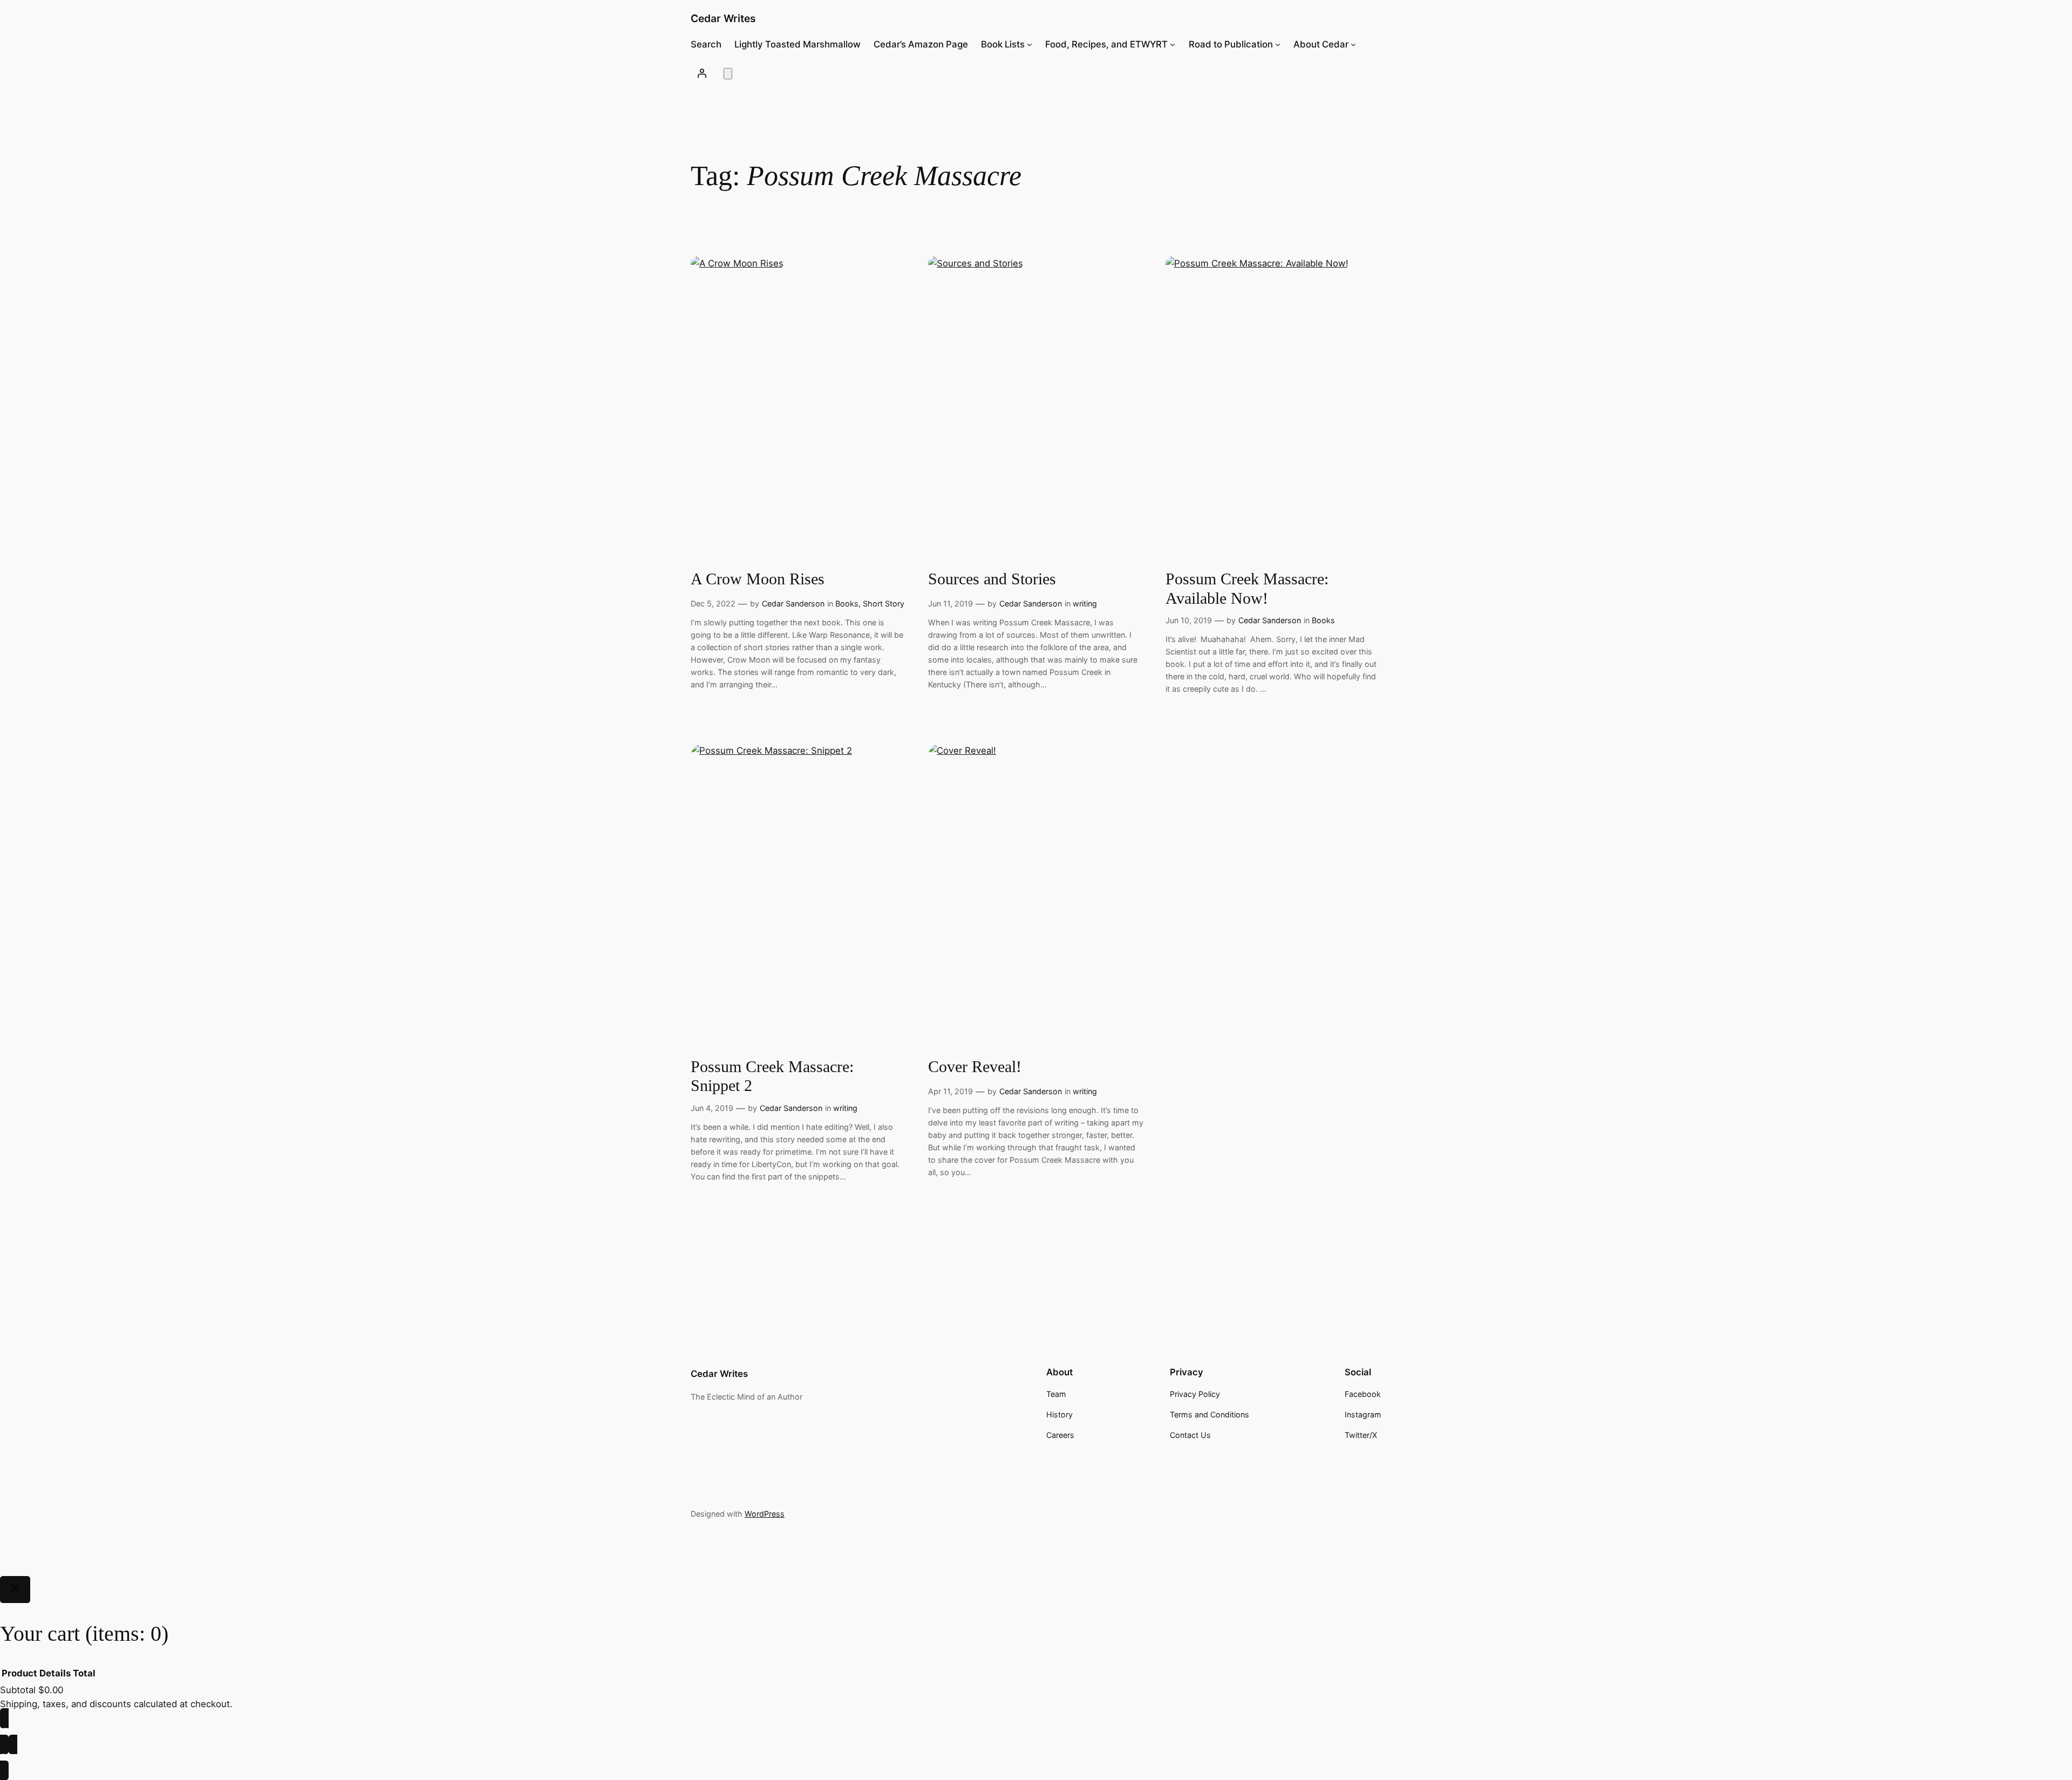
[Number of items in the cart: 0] (728, 74)
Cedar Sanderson (793, 603)
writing (1085, 603)
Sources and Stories (992, 579)
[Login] (702, 73)
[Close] (15, 1590)
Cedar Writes (723, 18)
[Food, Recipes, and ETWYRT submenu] (1173, 44)
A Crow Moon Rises (758, 579)
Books (847, 603)
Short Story (884, 603)
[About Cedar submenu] (1353, 44)
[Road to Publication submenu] (1278, 44)
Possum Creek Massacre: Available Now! (1247, 589)
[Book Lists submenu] (1030, 44)
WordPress (765, 1514)
